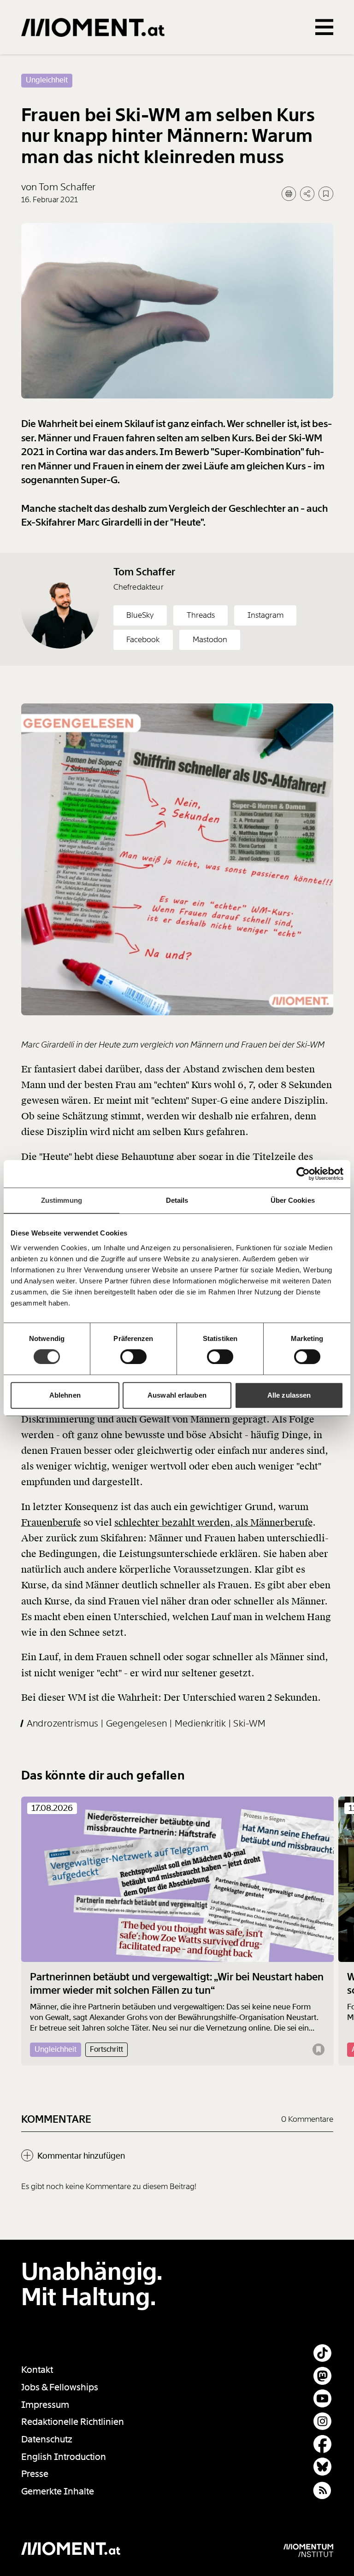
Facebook (143, 639)
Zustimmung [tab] (62, 1200)
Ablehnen (65, 1395)
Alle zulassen (289, 1395)
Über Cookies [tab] (293, 1200)
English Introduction (64, 2457)
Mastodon (210, 639)
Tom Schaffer (144, 572)
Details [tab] (177, 1200)
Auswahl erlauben (177, 1395)
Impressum (45, 2405)
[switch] (133, 1357)
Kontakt (37, 2370)
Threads (201, 615)
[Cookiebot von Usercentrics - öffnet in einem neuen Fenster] (303, 1174)
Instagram (265, 615)
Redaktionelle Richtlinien (73, 2422)
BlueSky (140, 615)
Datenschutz (47, 2439)
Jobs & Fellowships (60, 2387)
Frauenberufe (51, 1522)
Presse (35, 2474)
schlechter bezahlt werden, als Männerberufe (213, 1522)
